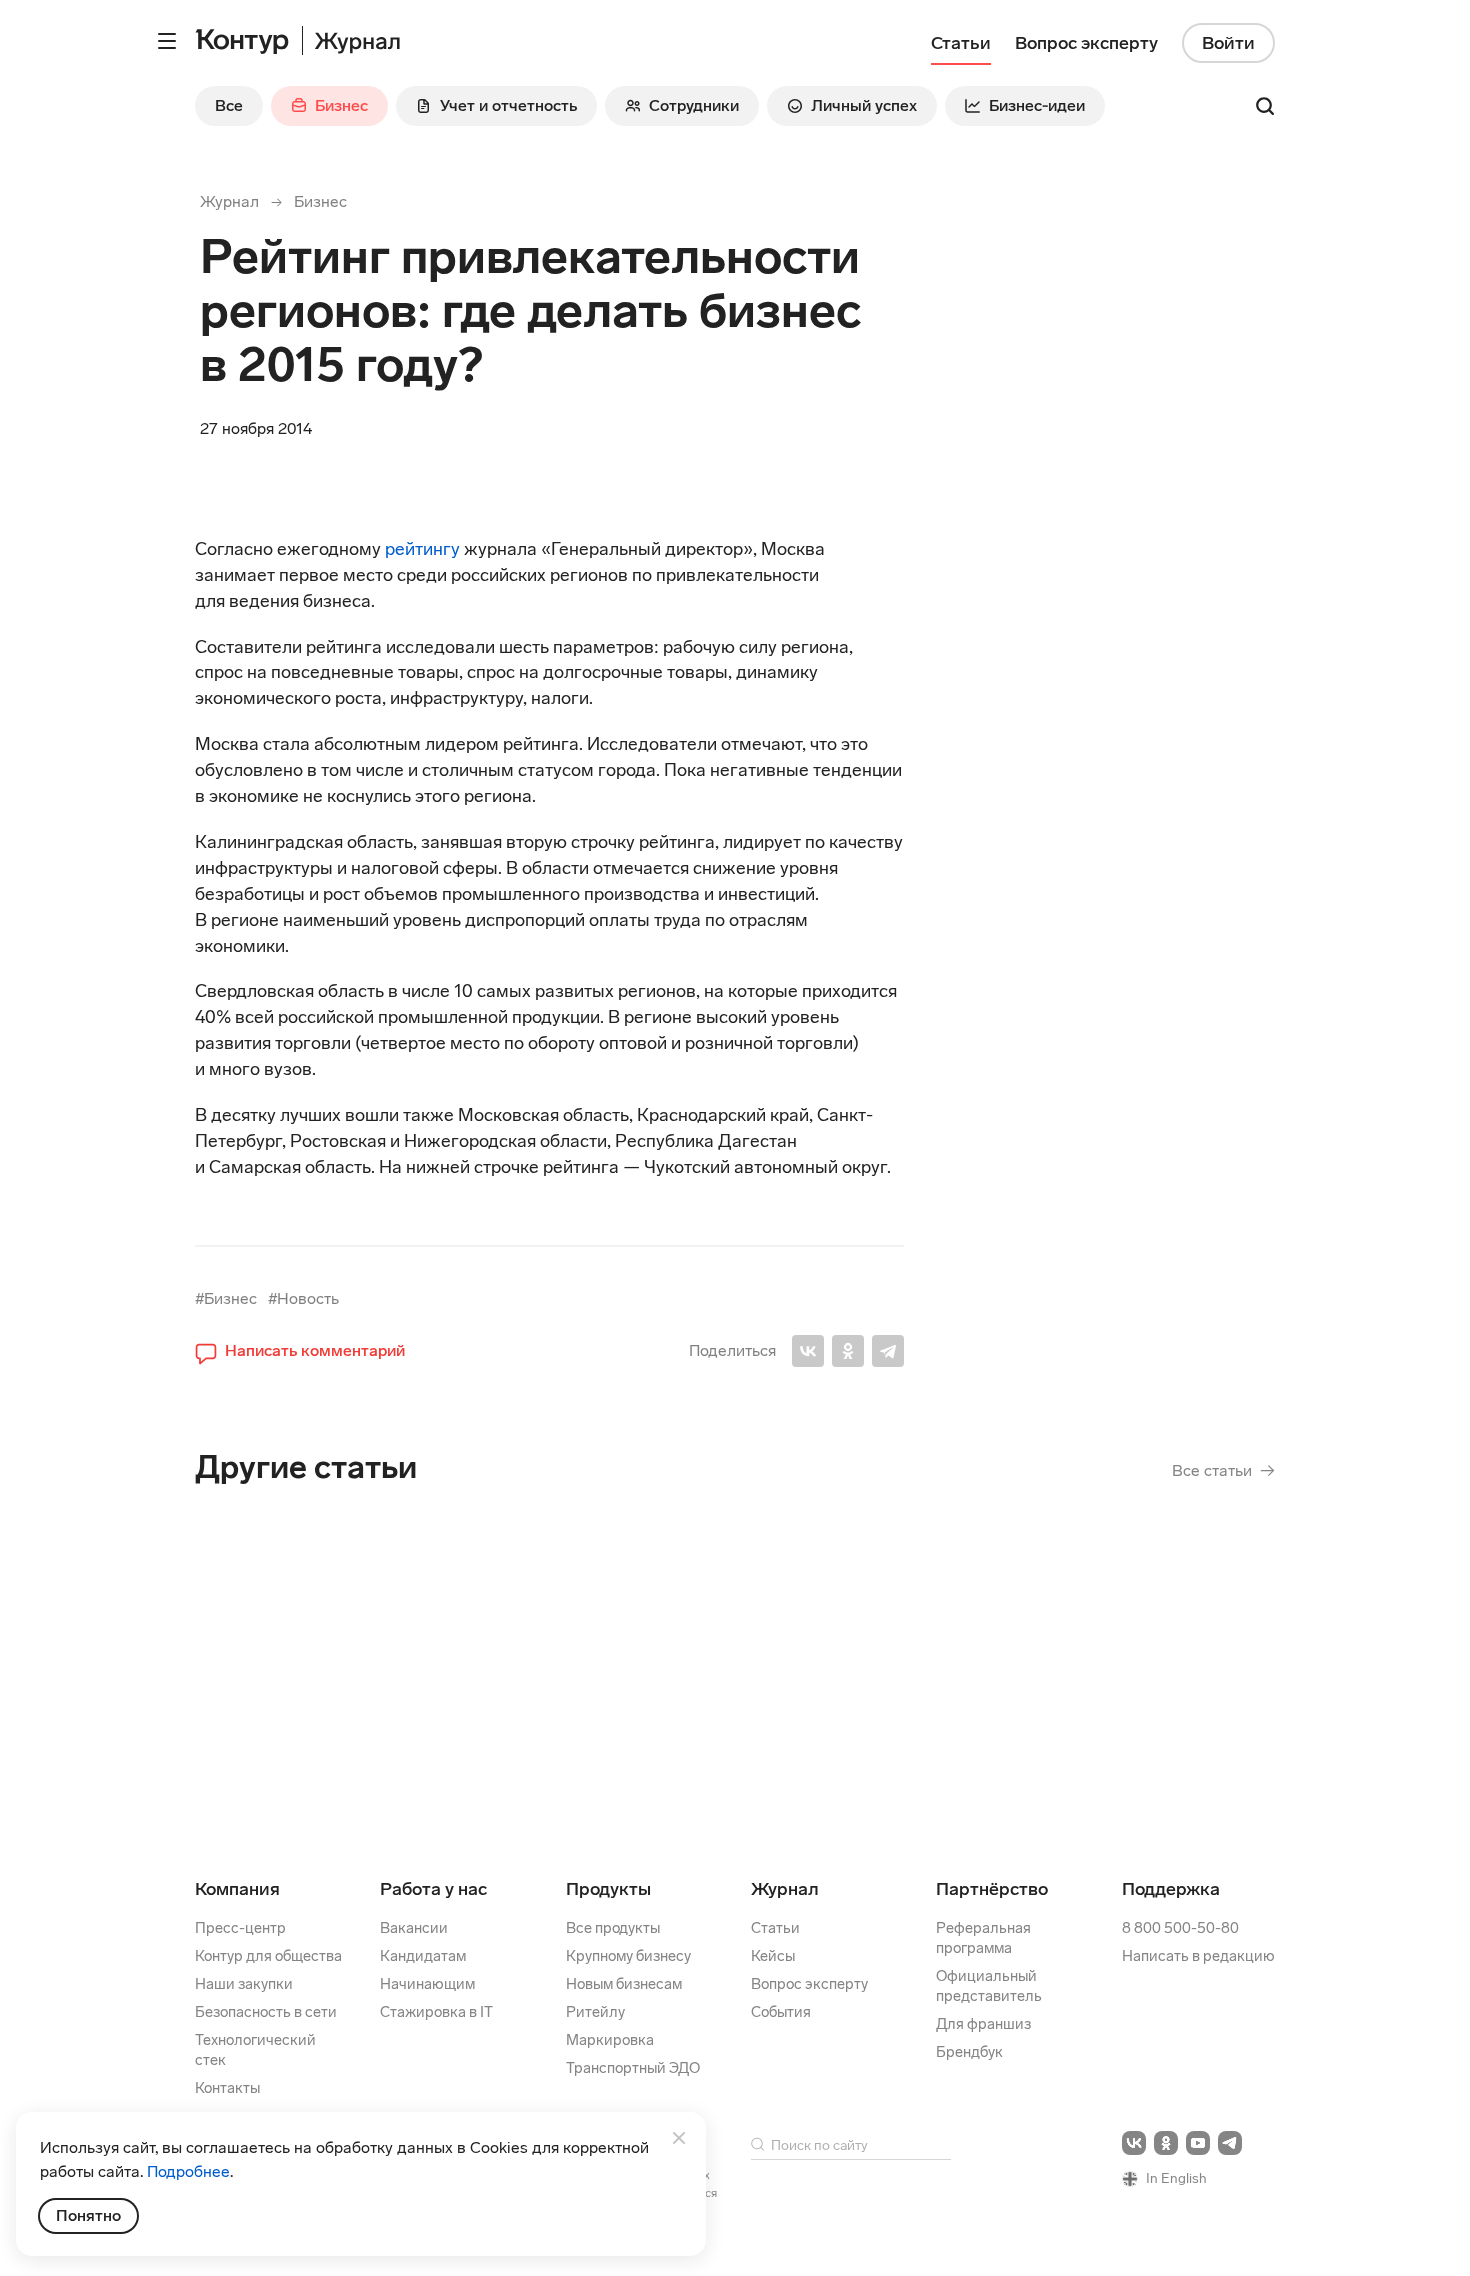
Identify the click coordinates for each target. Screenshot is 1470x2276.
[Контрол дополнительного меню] (167, 41)
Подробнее (188, 2171)
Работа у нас (433, 1889)
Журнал (229, 201)
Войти (1228, 43)
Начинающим (427, 1984)
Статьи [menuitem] (961, 43)
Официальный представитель (989, 1986)
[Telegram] (888, 1351)
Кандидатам (423, 1956)
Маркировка (610, 2040)
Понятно (88, 2215)
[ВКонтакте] (808, 1351)
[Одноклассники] (848, 1351)
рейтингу (424, 549)
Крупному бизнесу (628, 1956)
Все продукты (613, 1928)
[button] (300, 1351)
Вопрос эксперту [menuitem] (1086, 43)
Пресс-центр (240, 1928)
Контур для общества (268, 1956)
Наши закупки (244, 1984)
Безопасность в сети (266, 2012)
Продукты (608, 1889)
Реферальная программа (983, 1938)
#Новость (303, 1298)
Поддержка (1171, 1889)
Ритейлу (595, 2012)
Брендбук (969, 2052)
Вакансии (414, 1928)
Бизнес (320, 201)
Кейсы (773, 1956)
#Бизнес (226, 1298)
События (781, 2012)
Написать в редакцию (1198, 1956)
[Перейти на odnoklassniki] (1166, 2143)
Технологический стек (255, 2050)
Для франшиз (983, 2024)
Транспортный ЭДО (633, 2068)
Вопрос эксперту (809, 1984)
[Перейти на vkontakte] (1134, 2143)
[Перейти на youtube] (1198, 2143)
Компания (237, 1889)
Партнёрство (992, 1889)
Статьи (775, 1928)
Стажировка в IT (436, 2012)
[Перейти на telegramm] (1230, 2143)
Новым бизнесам (624, 1984)
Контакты (227, 2088)
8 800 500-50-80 (1180, 1928)
